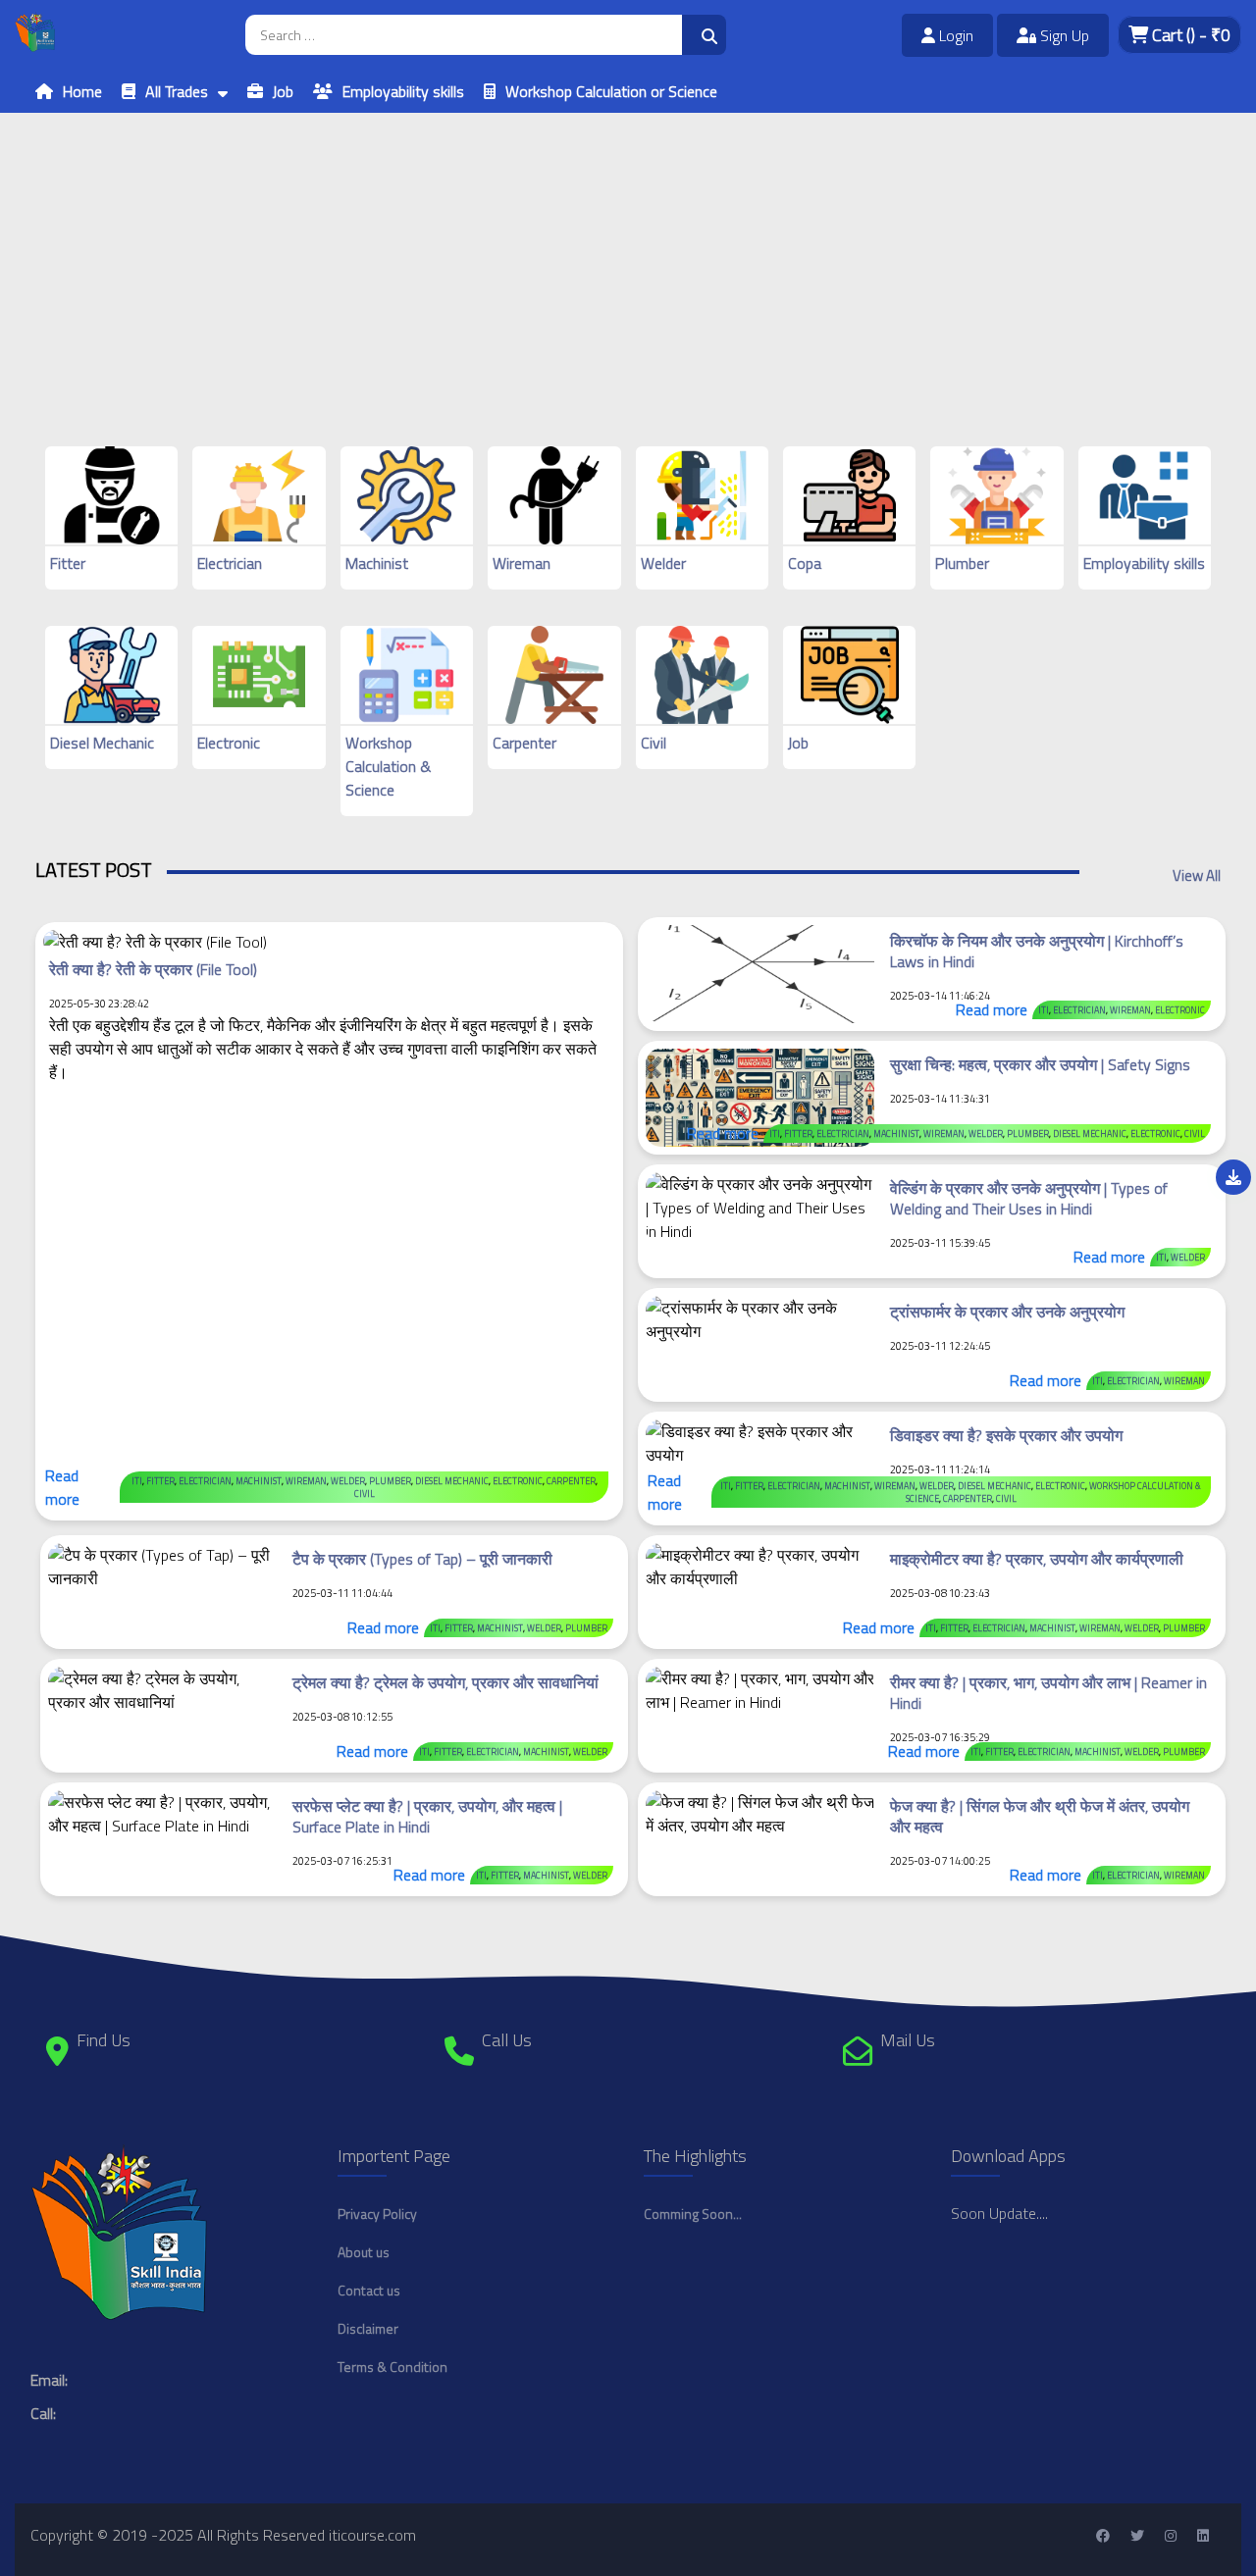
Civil (654, 743)
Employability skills (403, 91)
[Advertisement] (589, 250)
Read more (62, 1487)
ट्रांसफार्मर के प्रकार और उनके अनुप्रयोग (1007, 1312)
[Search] (704, 35)
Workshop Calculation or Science (611, 91)
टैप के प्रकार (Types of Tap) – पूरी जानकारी (422, 1559)
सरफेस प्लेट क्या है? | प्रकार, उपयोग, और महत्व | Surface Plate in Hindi (427, 1816)
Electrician (230, 563)
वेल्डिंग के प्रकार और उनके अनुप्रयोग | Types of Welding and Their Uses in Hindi (1029, 1198)
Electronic (229, 743)
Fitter (68, 563)
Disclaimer (368, 2328)
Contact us (369, 2290)
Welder (663, 563)
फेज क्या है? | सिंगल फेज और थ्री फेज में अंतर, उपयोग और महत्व (1040, 1816)
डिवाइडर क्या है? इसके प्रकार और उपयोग (1006, 1435)
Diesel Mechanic (102, 743)
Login (954, 35)
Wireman (522, 563)
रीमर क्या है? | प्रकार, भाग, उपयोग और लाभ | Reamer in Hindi (1048, 1693)
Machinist (377, 563)
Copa (805, 563)
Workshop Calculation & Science (388, 766)
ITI (137, 1481)
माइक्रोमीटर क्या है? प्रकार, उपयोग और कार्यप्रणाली (1037, 1559)
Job (283, 91)
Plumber (962, 563)
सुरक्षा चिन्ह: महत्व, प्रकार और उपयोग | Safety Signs (1040, 1064)
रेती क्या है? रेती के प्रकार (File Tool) (153, 969)
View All (1197, 876)
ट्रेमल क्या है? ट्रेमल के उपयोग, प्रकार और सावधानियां (445, 1682)
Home (82, 91)
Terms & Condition (392, 2367)
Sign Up (1063, 35)
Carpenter (524, 743)
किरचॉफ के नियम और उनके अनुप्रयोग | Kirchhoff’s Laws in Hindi (1037, 951)
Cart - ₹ (1189, 35)
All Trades (177, 91)
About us (364, 2252)
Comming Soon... (693, 2214)
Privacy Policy (377, 2214)
